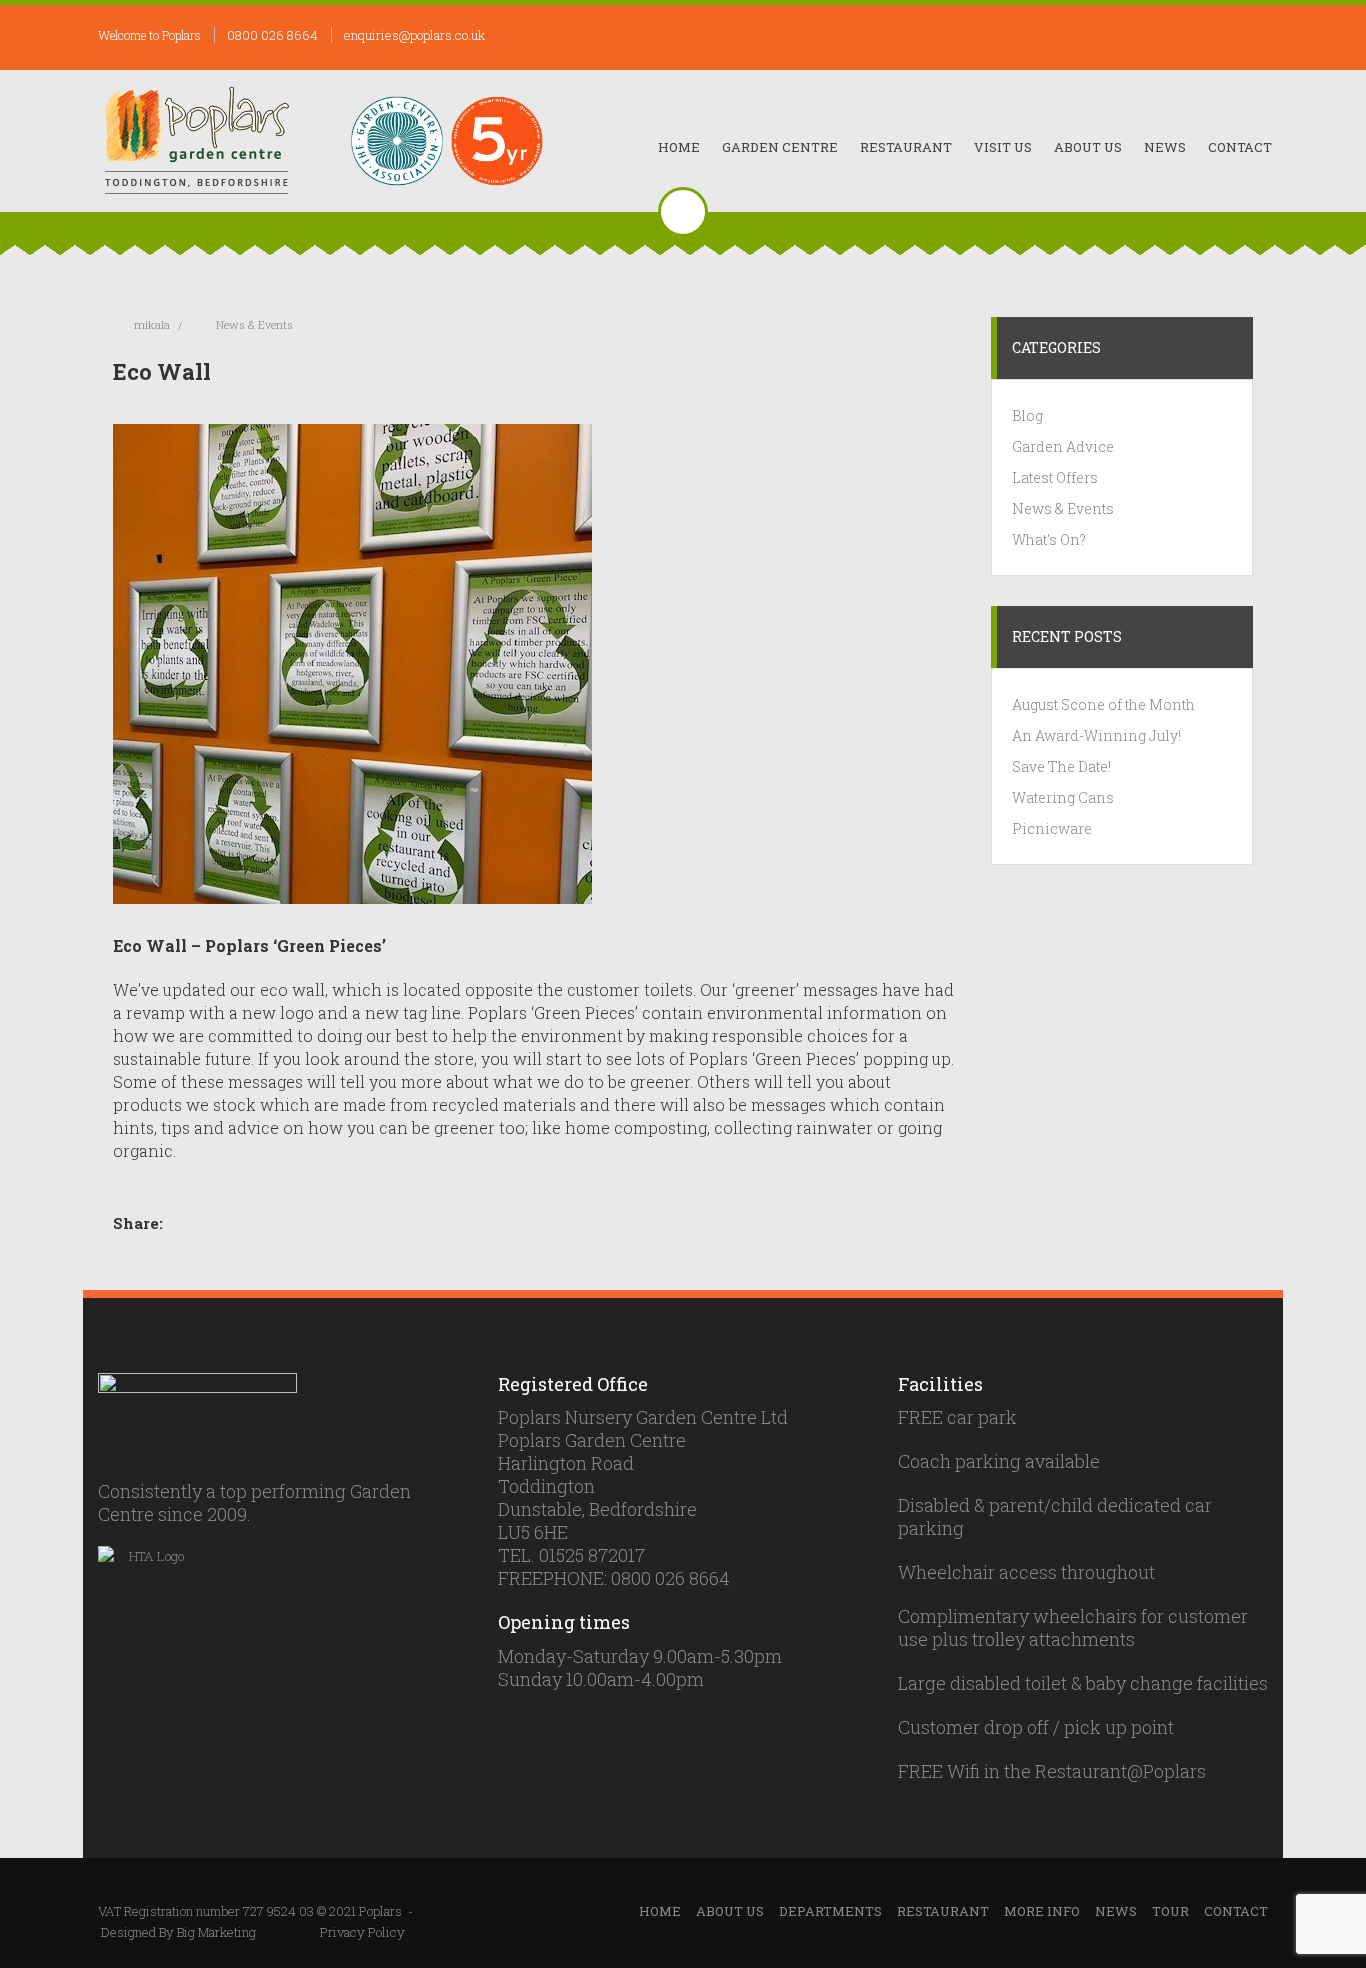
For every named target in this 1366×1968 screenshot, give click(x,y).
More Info (1042, 1911)
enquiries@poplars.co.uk (414, 35)
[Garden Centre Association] (397, 141)
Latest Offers (1055, 477)
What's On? (1049, 539)
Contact (1240, 147)
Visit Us (1003, 147)
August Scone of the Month (1103, 704)
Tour (1170, 1911)
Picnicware (1052, 828)
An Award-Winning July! (1096, 735)
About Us (1088, 147)
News (1165, 147)
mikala (152, 324)
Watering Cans (1063, 797)
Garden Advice (1063, 446)
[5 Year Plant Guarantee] (497, 141)
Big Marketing (216, 1932)
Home (679, 147)
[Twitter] (209, 1223)
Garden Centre (780, 147)
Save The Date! (1061, 766)
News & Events (254, 324)
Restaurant (906, 147)
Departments (830, 1911)
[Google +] (247, 1223)
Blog (1027, 415)
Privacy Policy (362, 1932)
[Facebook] (190, 1223)
